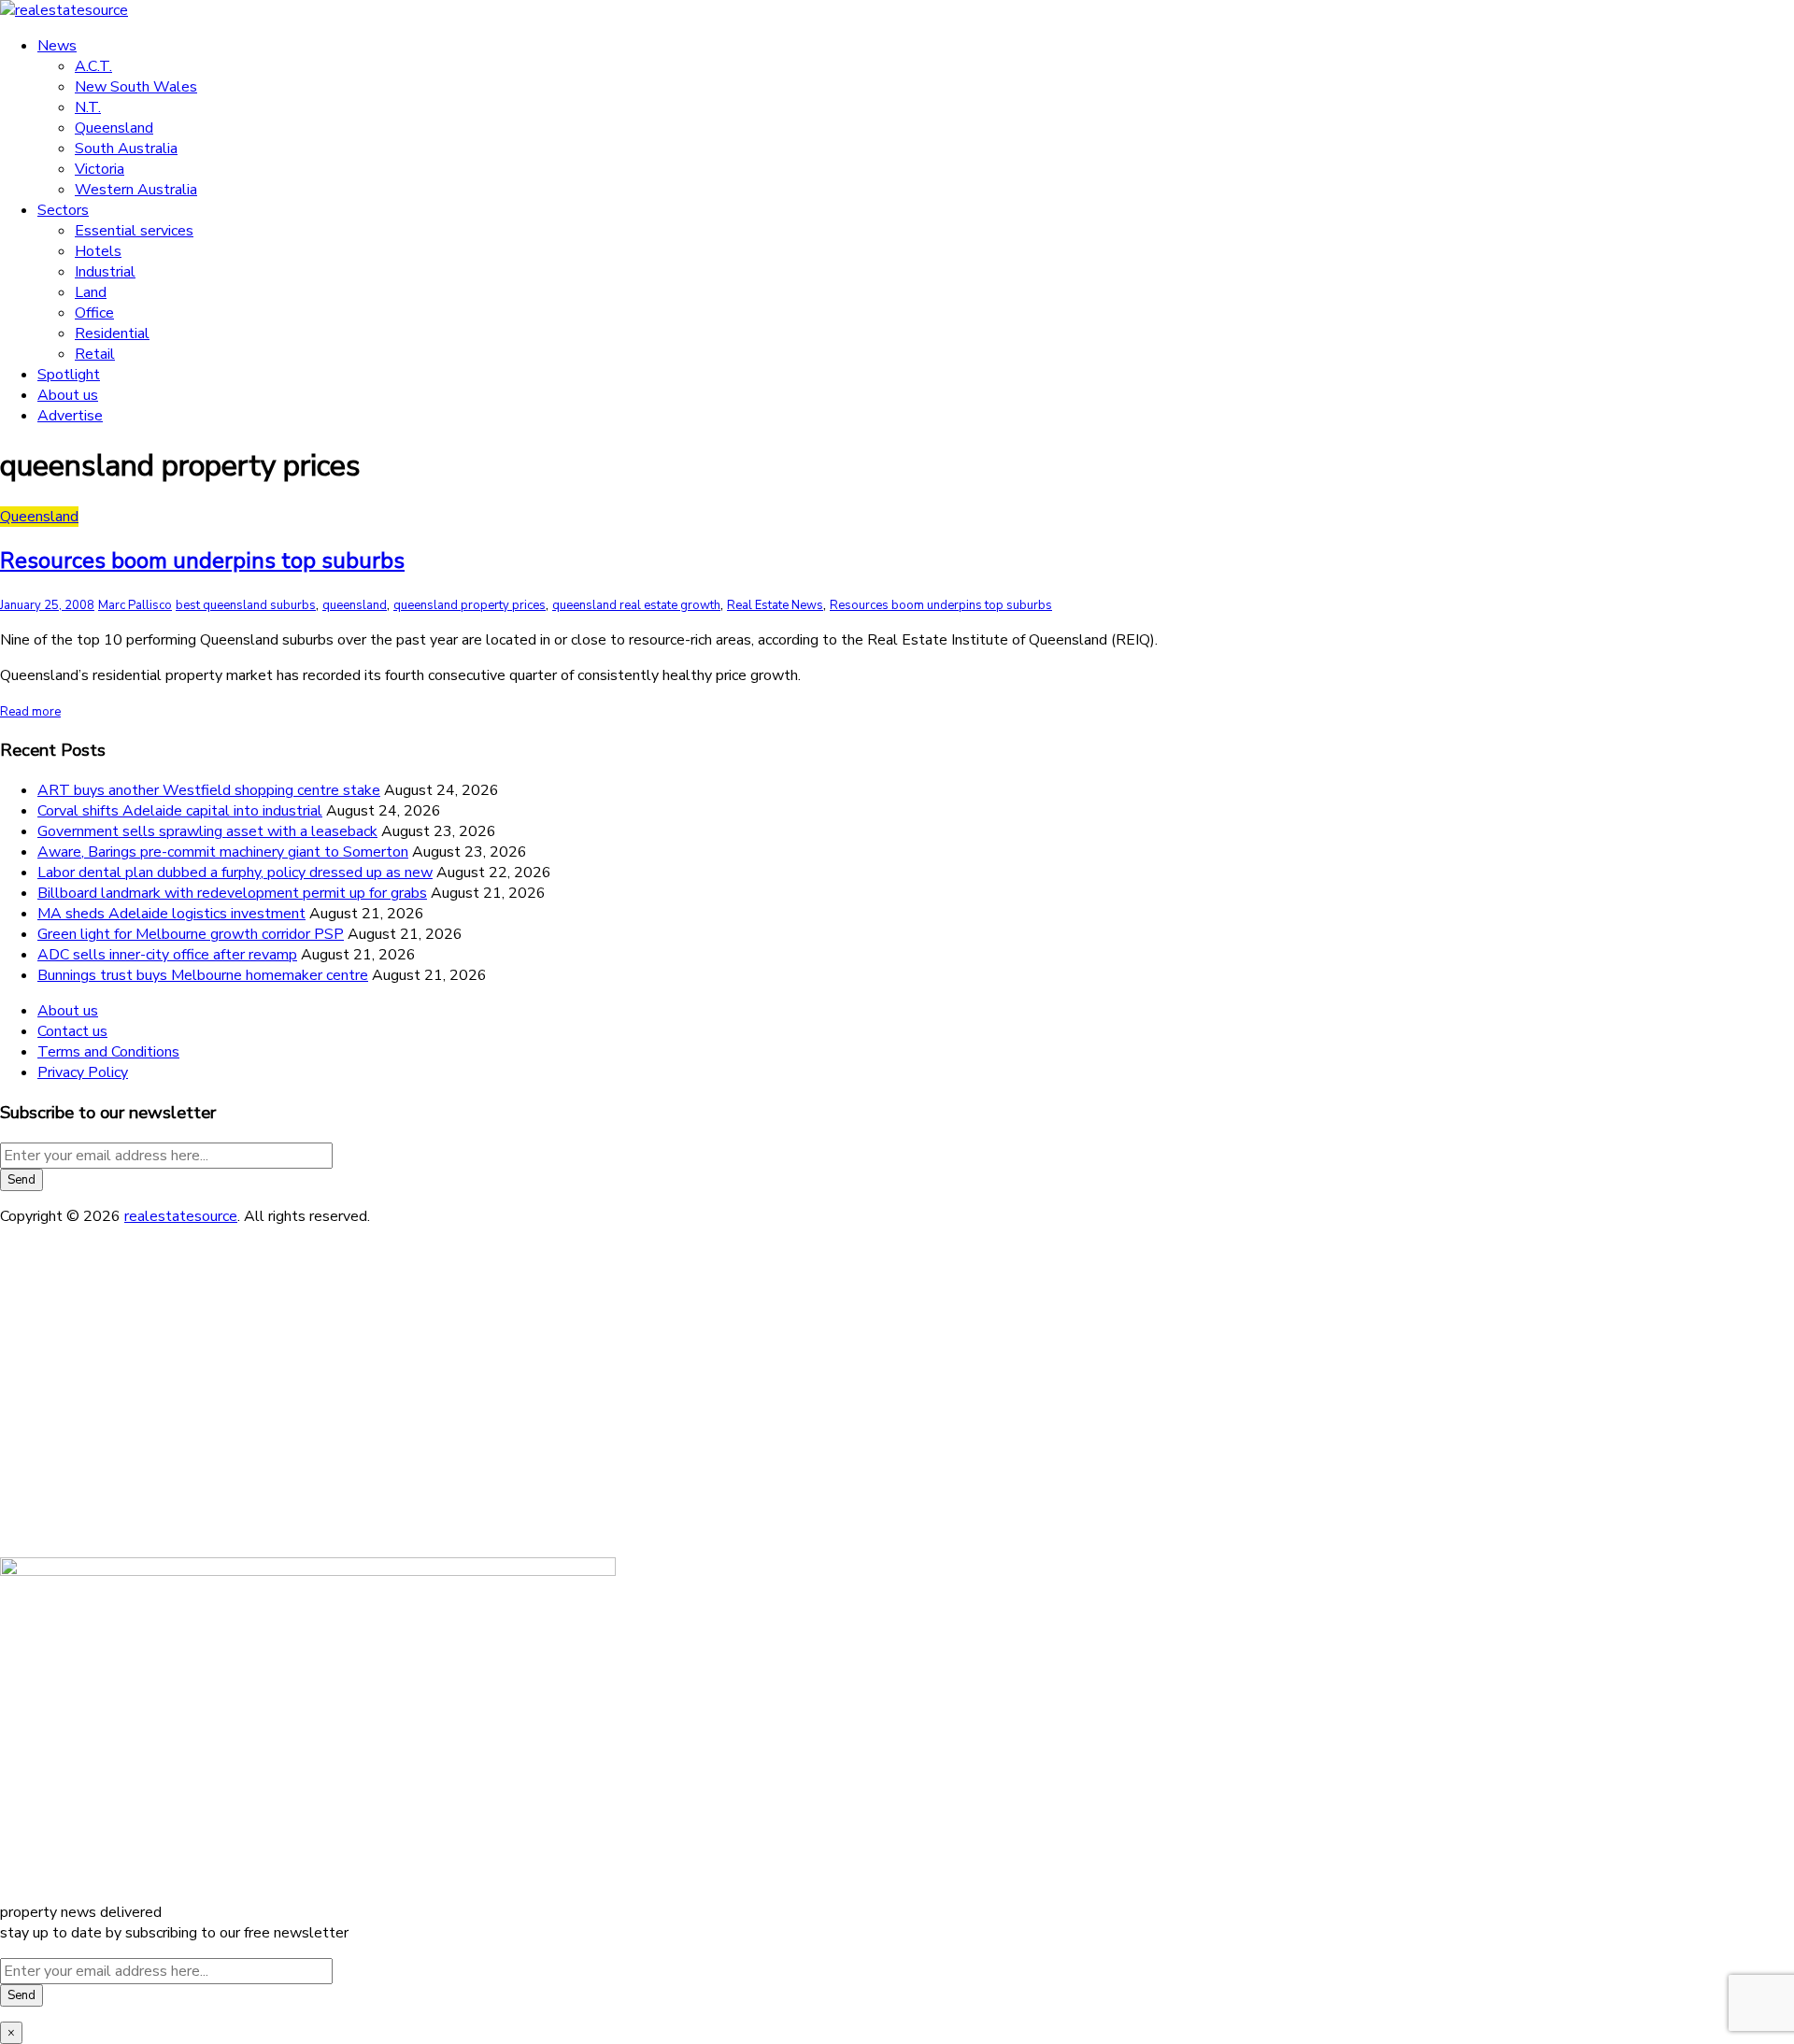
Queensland (114, 128)
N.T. (88, 107)
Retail (95, 354)
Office (94, 313)
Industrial (105, 272)
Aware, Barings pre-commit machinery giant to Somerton (223, 852)
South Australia (126, 149)
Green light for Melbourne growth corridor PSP (191, 934)
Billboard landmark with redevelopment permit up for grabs (232, 893)
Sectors (63, 210)
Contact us (72, 1031)
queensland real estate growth (636, 605)
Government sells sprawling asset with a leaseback (207, 831)
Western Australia (136, 190)
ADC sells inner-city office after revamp (167, 955)
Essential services (134, 231)
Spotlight (69, 375)
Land (91, 292)
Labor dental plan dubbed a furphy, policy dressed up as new (235, 873)
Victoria (100, 169)
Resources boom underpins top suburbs (202, 561)
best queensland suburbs (246, 605)
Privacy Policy (83, 1072)
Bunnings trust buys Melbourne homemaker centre (203, 975)
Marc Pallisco (135, 605)
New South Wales (136, 87)
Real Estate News (775, 605)
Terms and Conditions (108, 1052)
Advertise (70, 416)
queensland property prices (470, 605)
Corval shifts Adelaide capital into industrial (180, 811)
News (57, 46)
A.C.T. (93, 66)
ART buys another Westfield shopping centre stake (209, 790)
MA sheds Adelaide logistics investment (171, 914)
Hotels (98, 251)
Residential (112, 334)
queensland (355, 605)
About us (68, 395)
